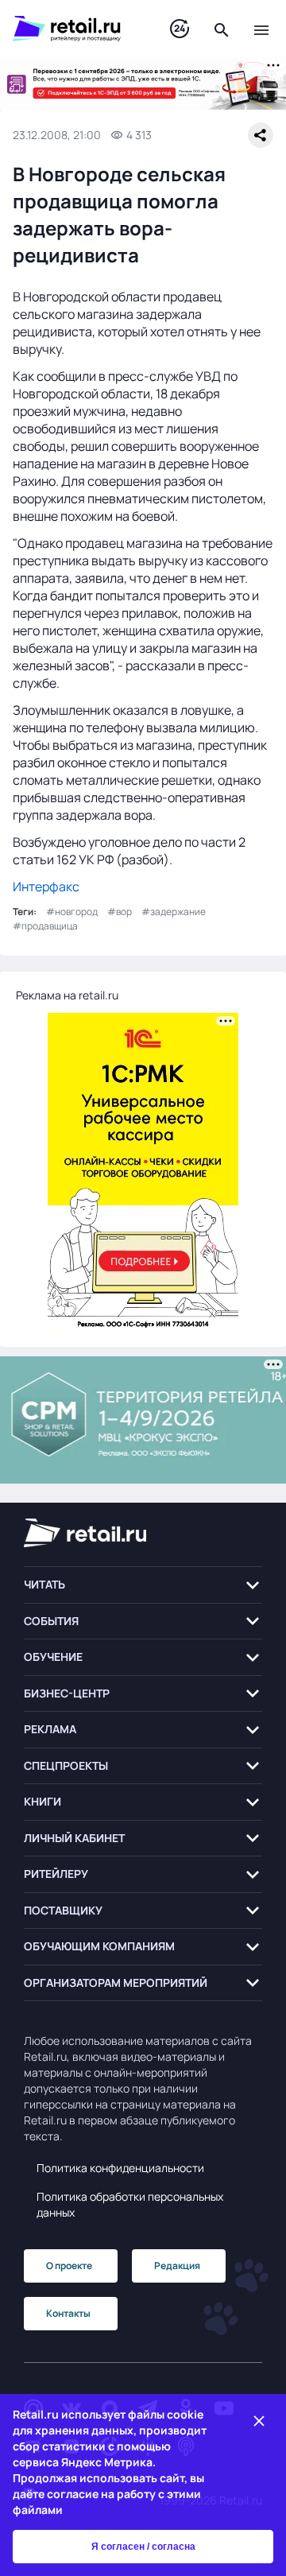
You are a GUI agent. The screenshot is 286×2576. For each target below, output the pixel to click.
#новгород (72, 912)
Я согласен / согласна (143, 2547)
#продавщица (45, 926)
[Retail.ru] (75, 29)
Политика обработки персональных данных (130, 2204)
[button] (143, 1585)
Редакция (177, 2266)
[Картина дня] (180, 29)
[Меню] (261, 29)
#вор (120, 912)
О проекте (69, 2266)
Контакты (68, 2313)
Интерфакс (46, 886)
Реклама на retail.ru (67, 995)
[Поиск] (222, 29)
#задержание (174, 912)
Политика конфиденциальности (120, 2168)
